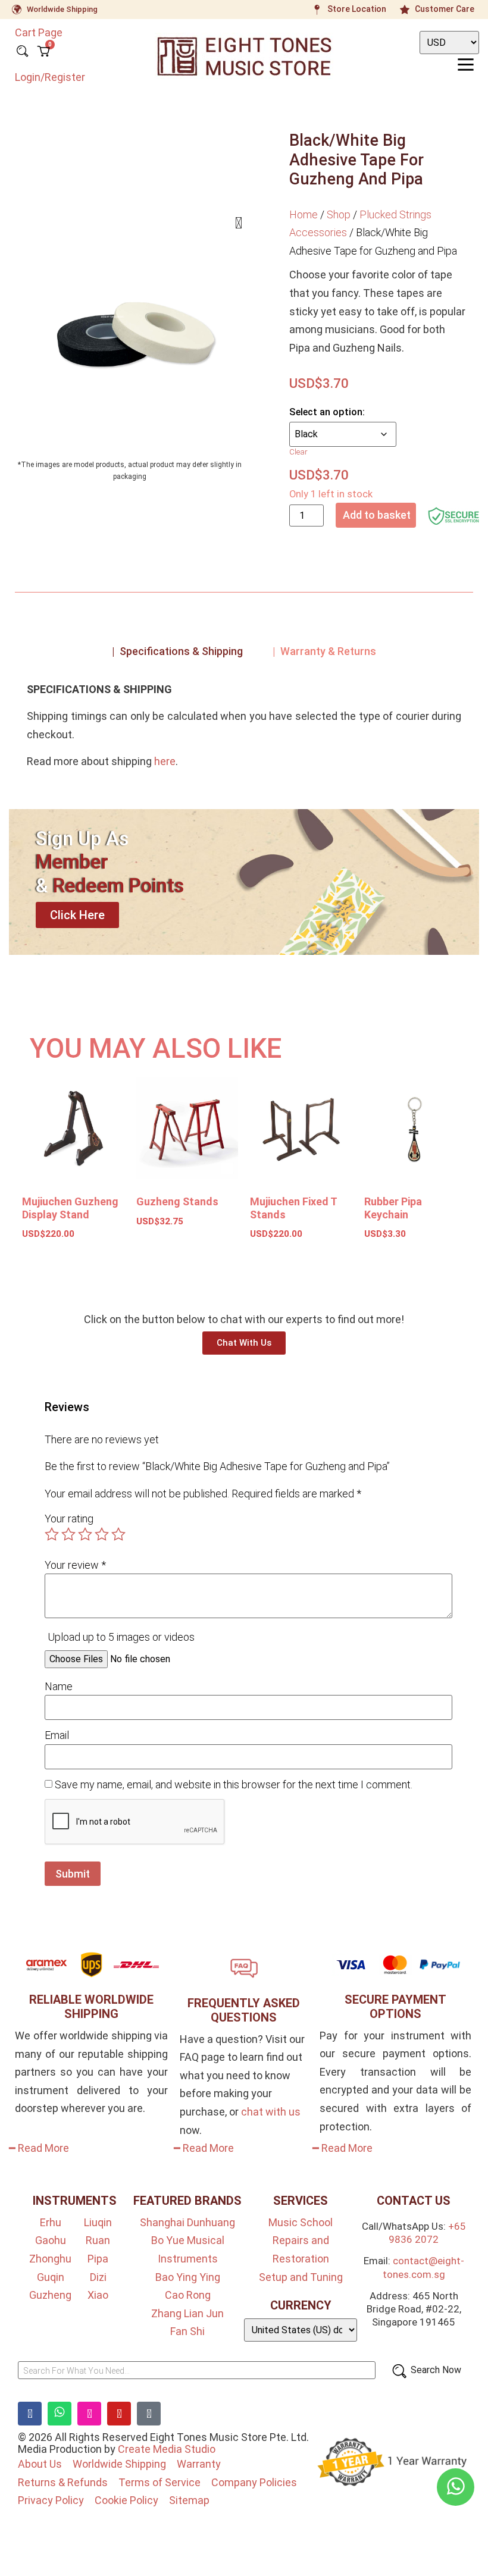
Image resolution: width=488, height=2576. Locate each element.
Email (57, 1735)
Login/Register (50, 77)
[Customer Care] (405, 10)
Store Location (357, 9)
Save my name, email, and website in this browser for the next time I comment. (234, 1785)
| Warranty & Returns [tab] (324, 651)
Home (304, 214)
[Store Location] (317, 10)
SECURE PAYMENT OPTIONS (395, 2007)
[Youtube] (119, 2414)
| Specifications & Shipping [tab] (177, 651)
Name (59, 1687)
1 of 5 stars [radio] (52, 1534)
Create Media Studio (167, 2449)
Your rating (69, 1519)
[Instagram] (89, 2414)
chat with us (271, 2112)
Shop (339, 214)
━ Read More (39, 2148)
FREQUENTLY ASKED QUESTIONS (244, 2010)
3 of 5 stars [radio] (85, 1534)
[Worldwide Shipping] (17, 10)
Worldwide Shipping (62, 9)
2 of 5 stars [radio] (68, 1534)
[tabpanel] (244, 730)
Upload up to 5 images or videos (121, 1637)
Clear (298, 452)
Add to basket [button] (67, 1269)
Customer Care (445, 9)
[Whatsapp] (60, 2414)
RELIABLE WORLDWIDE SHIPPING (91, 2007)
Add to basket (377, 515)
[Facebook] (30, 2414)
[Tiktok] (149, 2414)
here (165, 761)
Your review (75, 1565)
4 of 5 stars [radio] (102, 1534)
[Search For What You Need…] (197, 2370)
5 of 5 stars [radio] (118, 1534)
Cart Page (39, 32)
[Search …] (22, 52)
